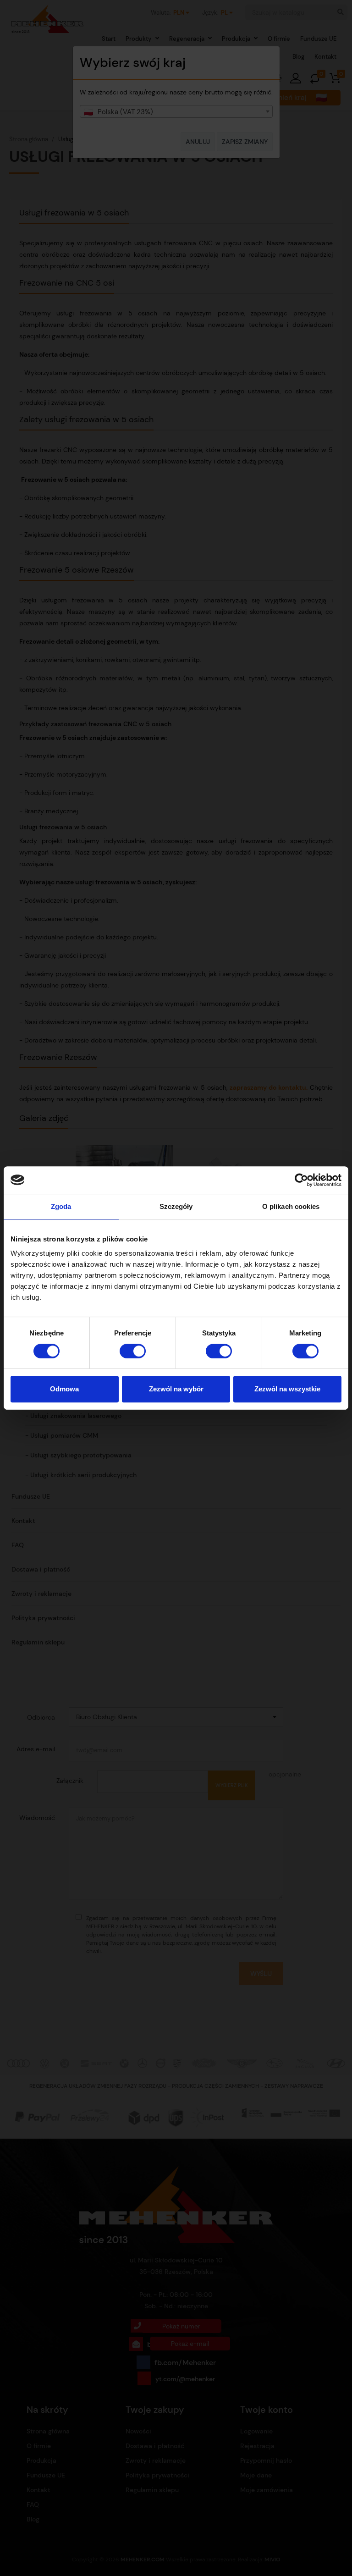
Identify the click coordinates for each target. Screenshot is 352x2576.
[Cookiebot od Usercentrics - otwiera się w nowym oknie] (301, 1180)
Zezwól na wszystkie (287, 1389)
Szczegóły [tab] (176, 1206)
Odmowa (64, 1389)
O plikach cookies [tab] (291, 1206)
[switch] (133, 1351)
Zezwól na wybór (176, 1389)
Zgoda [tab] (61, 1206)
